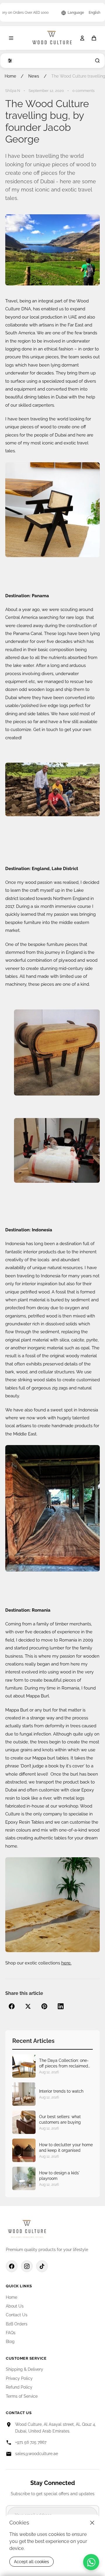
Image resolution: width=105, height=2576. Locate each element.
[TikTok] (42, 2266)
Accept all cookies (32, 2562)
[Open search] (96, 61)
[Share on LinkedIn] (61, 2006)
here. (66, 1963)
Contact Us (17, 2315)
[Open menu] (11, 38)
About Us (15, 2306)
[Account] (82, 38)
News (34, 76)
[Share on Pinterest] (44, 2006)
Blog (10, 2341)
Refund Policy (19, 2387)
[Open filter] (9, 61)
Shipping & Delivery (24, 2369)
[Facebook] (12, 2266)
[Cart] (94, 38)
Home (10, 76)
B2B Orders (17, 2324)
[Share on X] (28, 2006)
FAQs (11, 2333)
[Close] (92, 2523)
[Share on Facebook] (12, 2006)
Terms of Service (22, 2396)
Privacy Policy (19, 2378)
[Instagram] (27, 2266)
